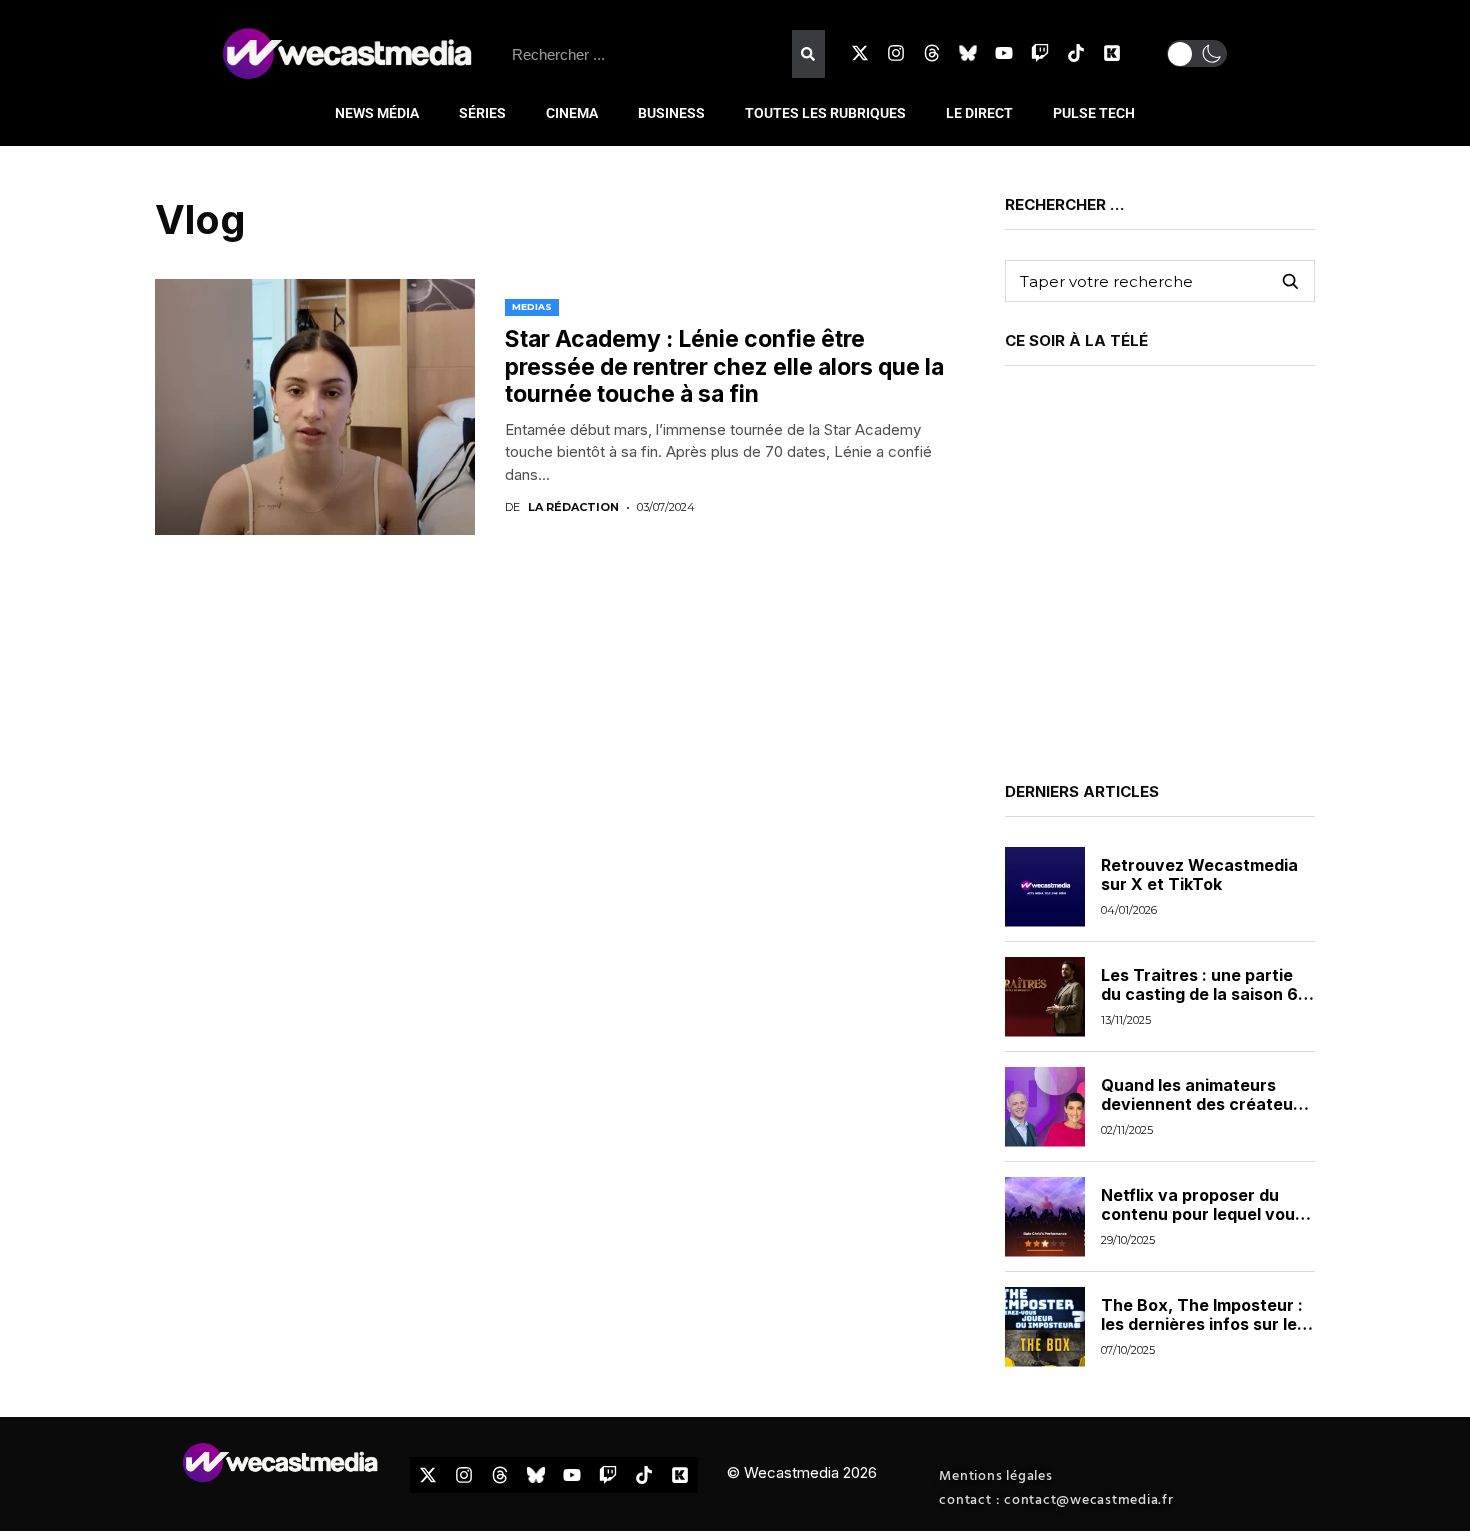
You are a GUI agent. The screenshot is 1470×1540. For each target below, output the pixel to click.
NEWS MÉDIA (377, 113)
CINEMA (572, 113)
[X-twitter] (860, 53)
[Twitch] (1040, 53)
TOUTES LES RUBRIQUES (825, 113)
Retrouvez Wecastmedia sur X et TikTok (1199, 874)
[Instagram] (896, 53)
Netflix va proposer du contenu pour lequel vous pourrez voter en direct (1202, 1214)
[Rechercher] (808, 54)
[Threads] (932, 53)
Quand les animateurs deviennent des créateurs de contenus (1205, 1104)
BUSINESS (671, 113)
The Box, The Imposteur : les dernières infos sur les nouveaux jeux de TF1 (1203, 1324)
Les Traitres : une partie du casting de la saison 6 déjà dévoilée (1199, 994)
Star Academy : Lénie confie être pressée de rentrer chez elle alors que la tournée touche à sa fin (724, 366)
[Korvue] (1112, 53)
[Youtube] (1004, 53)
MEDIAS (532, 306)
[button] (1197, 53)
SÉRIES (482, 113)
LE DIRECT (979, 113)
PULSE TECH (1094, 113)
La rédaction (573, 507)
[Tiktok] (1076, 53)
